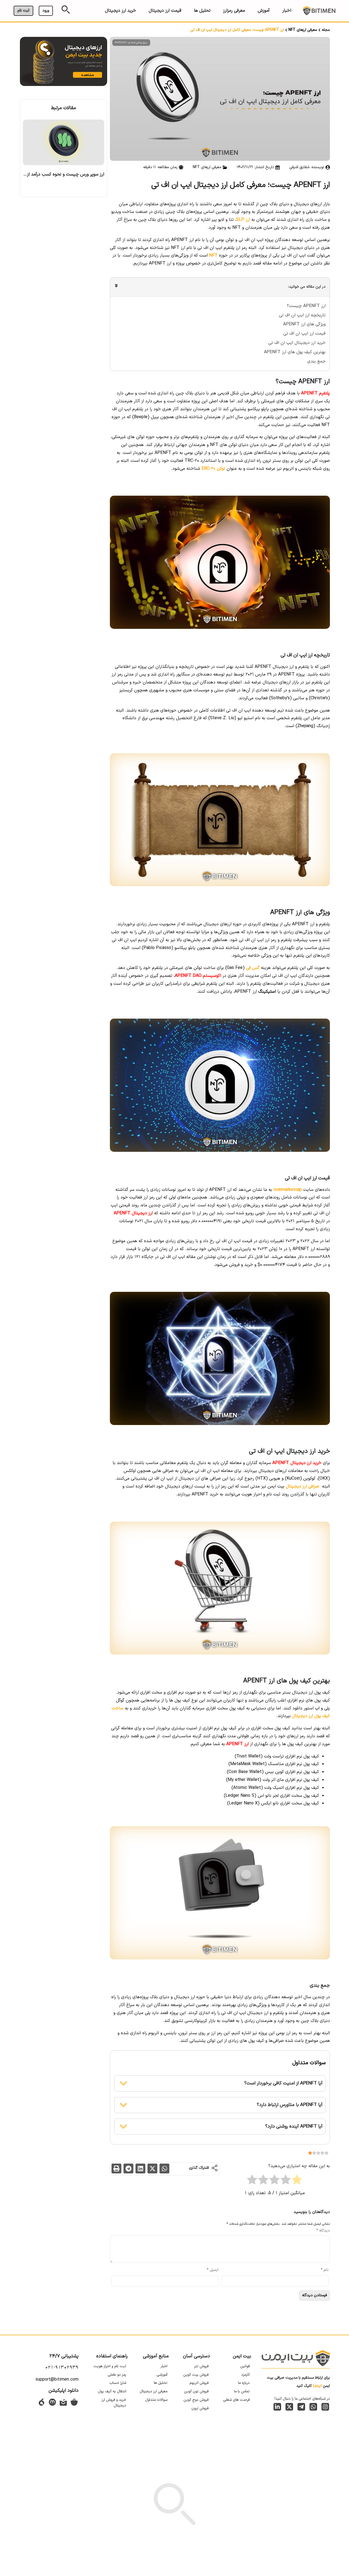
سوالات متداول (156, 2400)
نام (325, 2270)
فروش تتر (201, 2366)
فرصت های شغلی (236, 2400)
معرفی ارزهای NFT (303, 30)
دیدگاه (323, 2231)
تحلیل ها (202, 11)
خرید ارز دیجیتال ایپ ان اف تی (297, 343)
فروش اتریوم (199, 2383)
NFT (213, 255)
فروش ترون (200, 2408)
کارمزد (246, 2375)
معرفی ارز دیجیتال (154, 2391)
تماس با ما (242, 2391)
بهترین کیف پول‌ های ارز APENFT (295, 352)
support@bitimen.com (57, 2379)
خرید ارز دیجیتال (121, 11)
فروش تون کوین (196, 2391)
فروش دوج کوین (196, 2400)
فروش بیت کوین (196, 2375)
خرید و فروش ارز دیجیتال (114, 2403)
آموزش (264, 11)
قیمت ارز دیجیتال (165, 11)
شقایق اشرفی (299, 167)
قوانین (245, 2366)
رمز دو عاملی (117, 2375)
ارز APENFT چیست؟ (306, 306)
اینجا (317, 2386)
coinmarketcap (288, 1190)
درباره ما (244, 2383)
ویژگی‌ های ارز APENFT (304, 324)
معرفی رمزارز (234, 11)
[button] (164, 2169)
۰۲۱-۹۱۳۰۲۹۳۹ (62, 2367)
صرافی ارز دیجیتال (303, 1486)
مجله (326, 30)
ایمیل (213, 2270)
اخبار (287, 11)
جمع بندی (316, 361)
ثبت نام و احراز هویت (110, 2366)
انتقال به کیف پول (112, 2391)
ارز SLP (243, 220)
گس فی (253, 968)
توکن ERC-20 (213, 469)
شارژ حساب (118, 2383)
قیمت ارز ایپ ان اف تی (304, 334)
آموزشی (162, 2375)
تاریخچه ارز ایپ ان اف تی (302, 315)
